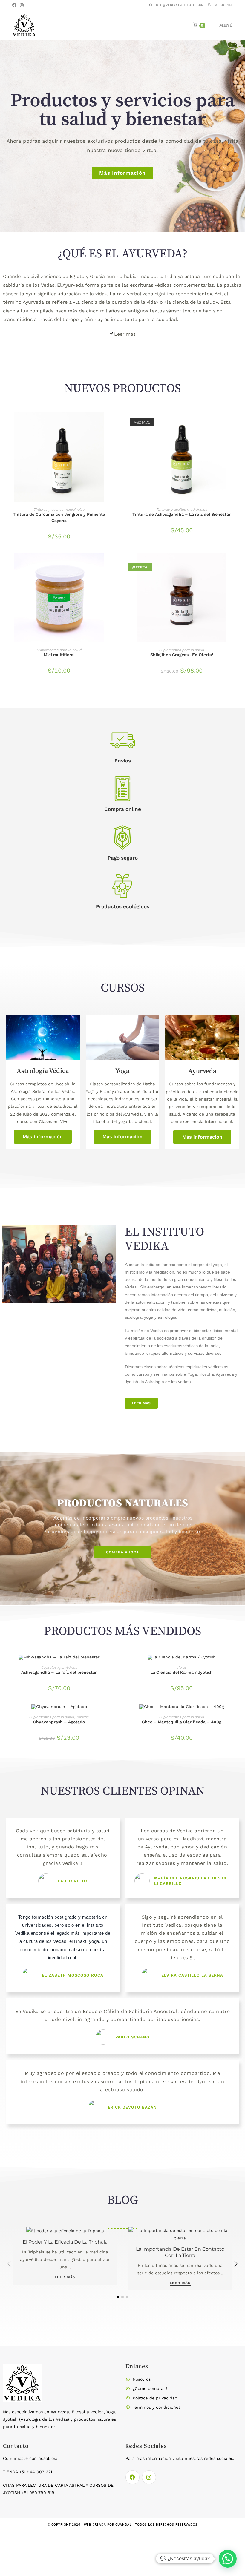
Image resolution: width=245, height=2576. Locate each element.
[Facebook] (133, 2477)
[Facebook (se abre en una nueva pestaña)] (15, 5)
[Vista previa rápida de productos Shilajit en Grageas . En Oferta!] (236, 563)
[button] (236, 2264)
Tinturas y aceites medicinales (59, 510)
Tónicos (82, 1717)
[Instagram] (149, 2477)
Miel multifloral (59, 655)
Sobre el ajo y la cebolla (180, 2242)
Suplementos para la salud (59, 650)
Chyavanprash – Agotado (59, 1722)
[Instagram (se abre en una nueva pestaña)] (22, 5)
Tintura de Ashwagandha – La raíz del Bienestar (182, 514)
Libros (182, 1667)
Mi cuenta (224, 5)
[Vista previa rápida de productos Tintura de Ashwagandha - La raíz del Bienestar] (236, 423)
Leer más (125, 334)
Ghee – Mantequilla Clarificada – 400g (182, 1722)
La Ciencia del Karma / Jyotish (182, 1672)
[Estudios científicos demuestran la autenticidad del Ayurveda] (65, 2234)
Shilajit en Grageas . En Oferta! (182, 655)
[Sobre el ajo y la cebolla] (180, 2230)
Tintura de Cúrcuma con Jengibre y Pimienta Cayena (59, 517)
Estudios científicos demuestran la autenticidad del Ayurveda (65, 2252)
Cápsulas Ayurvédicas (59, 1667)
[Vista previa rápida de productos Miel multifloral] (113, 563)
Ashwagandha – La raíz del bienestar (59, 1672)
